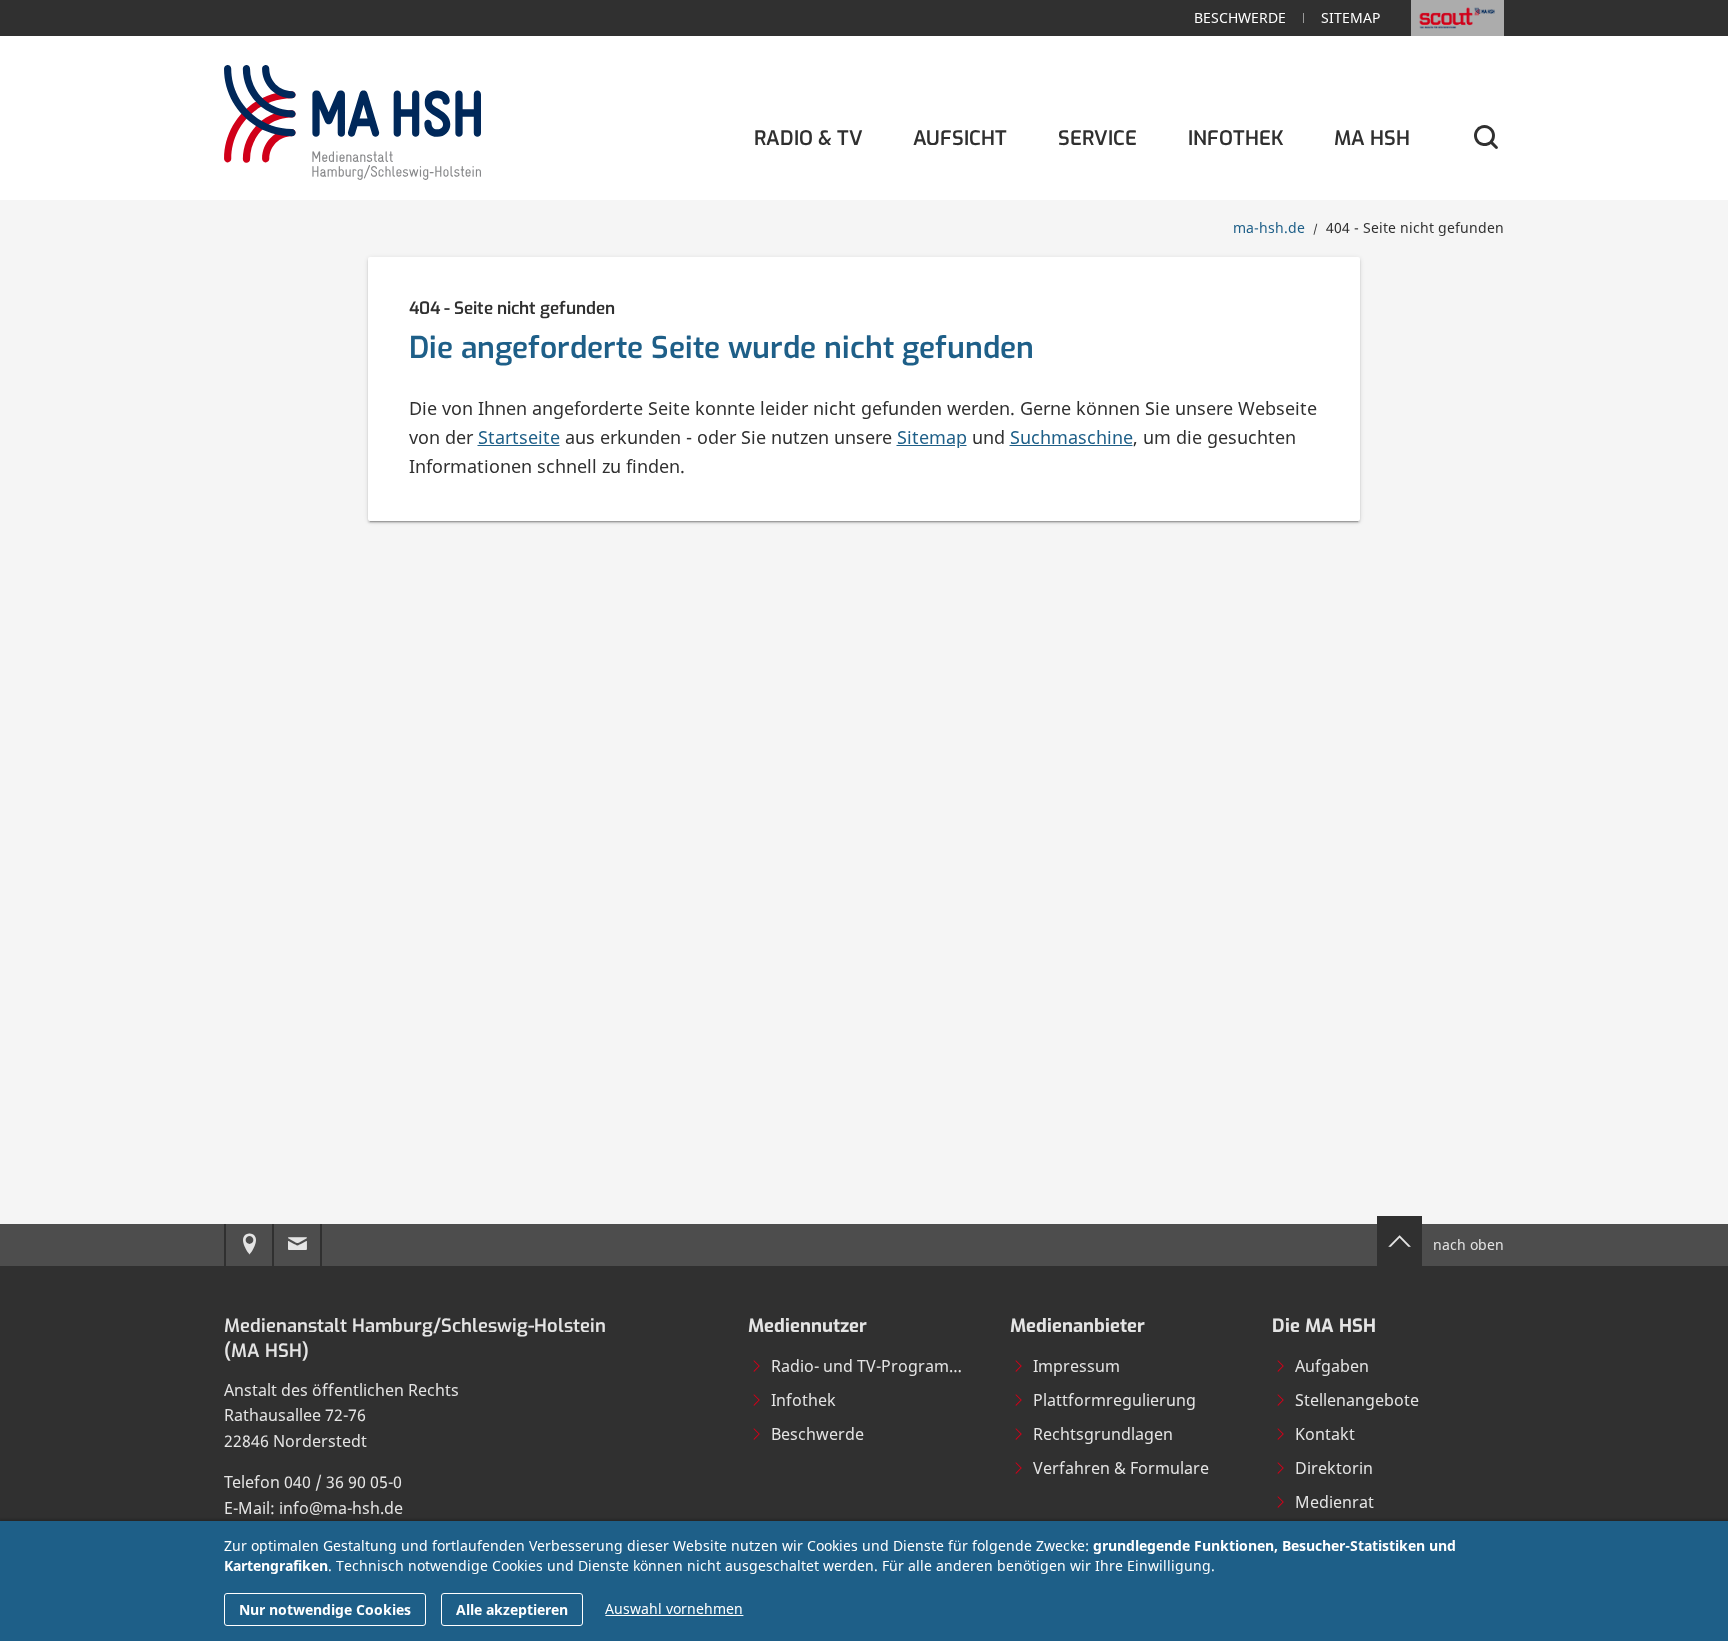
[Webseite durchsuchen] (1484, 138)
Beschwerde (1240, 17)
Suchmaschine (1071, 437)
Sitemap (1350, 17)
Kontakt (1325, 1434)
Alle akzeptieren (512, 1609)
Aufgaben (1332, 1366)
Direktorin (1334, 1468)
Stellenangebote (1357, 1400)
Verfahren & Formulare (1121, 1468)
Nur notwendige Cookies (325, 1609)
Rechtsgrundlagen (1103, 1434)
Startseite (519, 437)
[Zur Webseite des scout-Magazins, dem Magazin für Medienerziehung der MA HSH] (1457, 18)
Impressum (1076, 1366)
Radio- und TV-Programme (872, 1366)
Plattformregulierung (1114, 1400)
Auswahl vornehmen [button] (674, 1608)
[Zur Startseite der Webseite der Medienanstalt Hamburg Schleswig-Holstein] (352, 118)
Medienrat (1334, 1502)
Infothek (803, 1400)
